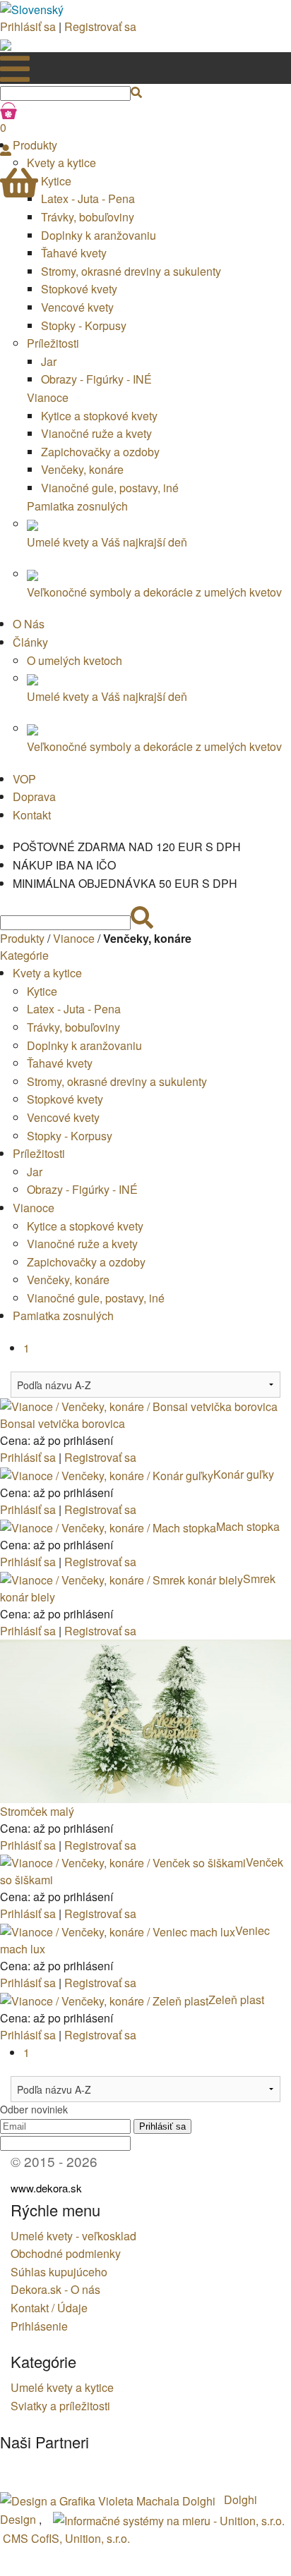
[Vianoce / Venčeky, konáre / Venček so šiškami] (123, 1862)
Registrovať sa (100, 26)
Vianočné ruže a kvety (96, 433)
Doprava (34, 796)
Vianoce (48, 397)
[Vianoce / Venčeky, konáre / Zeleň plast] (104, 2000)
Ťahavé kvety (74, 253)
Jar (49, 361)
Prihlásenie (39, 2326)
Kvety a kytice (47, 973)
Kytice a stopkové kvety (99, 416)
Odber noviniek (34, 2109)
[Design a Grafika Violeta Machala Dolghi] (109, 2499)
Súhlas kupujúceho (59, 2272)
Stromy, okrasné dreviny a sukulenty (131, 271)
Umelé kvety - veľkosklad (73, 2236)
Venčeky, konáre (82, 469)
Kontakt (32, 815)
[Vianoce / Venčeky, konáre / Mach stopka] (108, 1526)
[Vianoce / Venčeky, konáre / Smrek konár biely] (121, 1579)
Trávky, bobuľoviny (88, 217)
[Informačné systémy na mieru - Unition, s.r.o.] (169, 2519)
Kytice (42, 991)
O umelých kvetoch (75, 660)
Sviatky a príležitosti (60, 2406)
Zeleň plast (236, 2000)
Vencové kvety (77, 307)
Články (30, 642)
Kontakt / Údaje (49, 2308)
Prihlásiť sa (28, 26)
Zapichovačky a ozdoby (100, 452)
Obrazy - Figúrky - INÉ (96, 379)
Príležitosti (53, 343)
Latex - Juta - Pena (74, 1009)
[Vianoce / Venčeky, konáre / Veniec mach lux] (118, 1930)
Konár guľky (244, 1474)
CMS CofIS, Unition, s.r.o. (66, 2538)
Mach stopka (248, 1526)
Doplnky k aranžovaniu (99, 235)
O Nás (29, 624)
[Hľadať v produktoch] (136, 92)
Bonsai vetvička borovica (63, 1423)
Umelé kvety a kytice (62, 2387)
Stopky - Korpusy (84, 325)
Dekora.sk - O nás (55, 2289)
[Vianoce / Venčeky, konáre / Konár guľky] (107, 1474)
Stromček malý (37, 1811)
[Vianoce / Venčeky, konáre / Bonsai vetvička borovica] (139, 1406)
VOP (24, 779)
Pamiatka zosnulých (77, 506)
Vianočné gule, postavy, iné (110, 488)
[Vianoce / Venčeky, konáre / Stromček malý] (145, 1720)
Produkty (22, 938)
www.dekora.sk (46, 2188)
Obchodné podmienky (66, 2253)
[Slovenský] (32, 8)
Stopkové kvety (79, 289)
